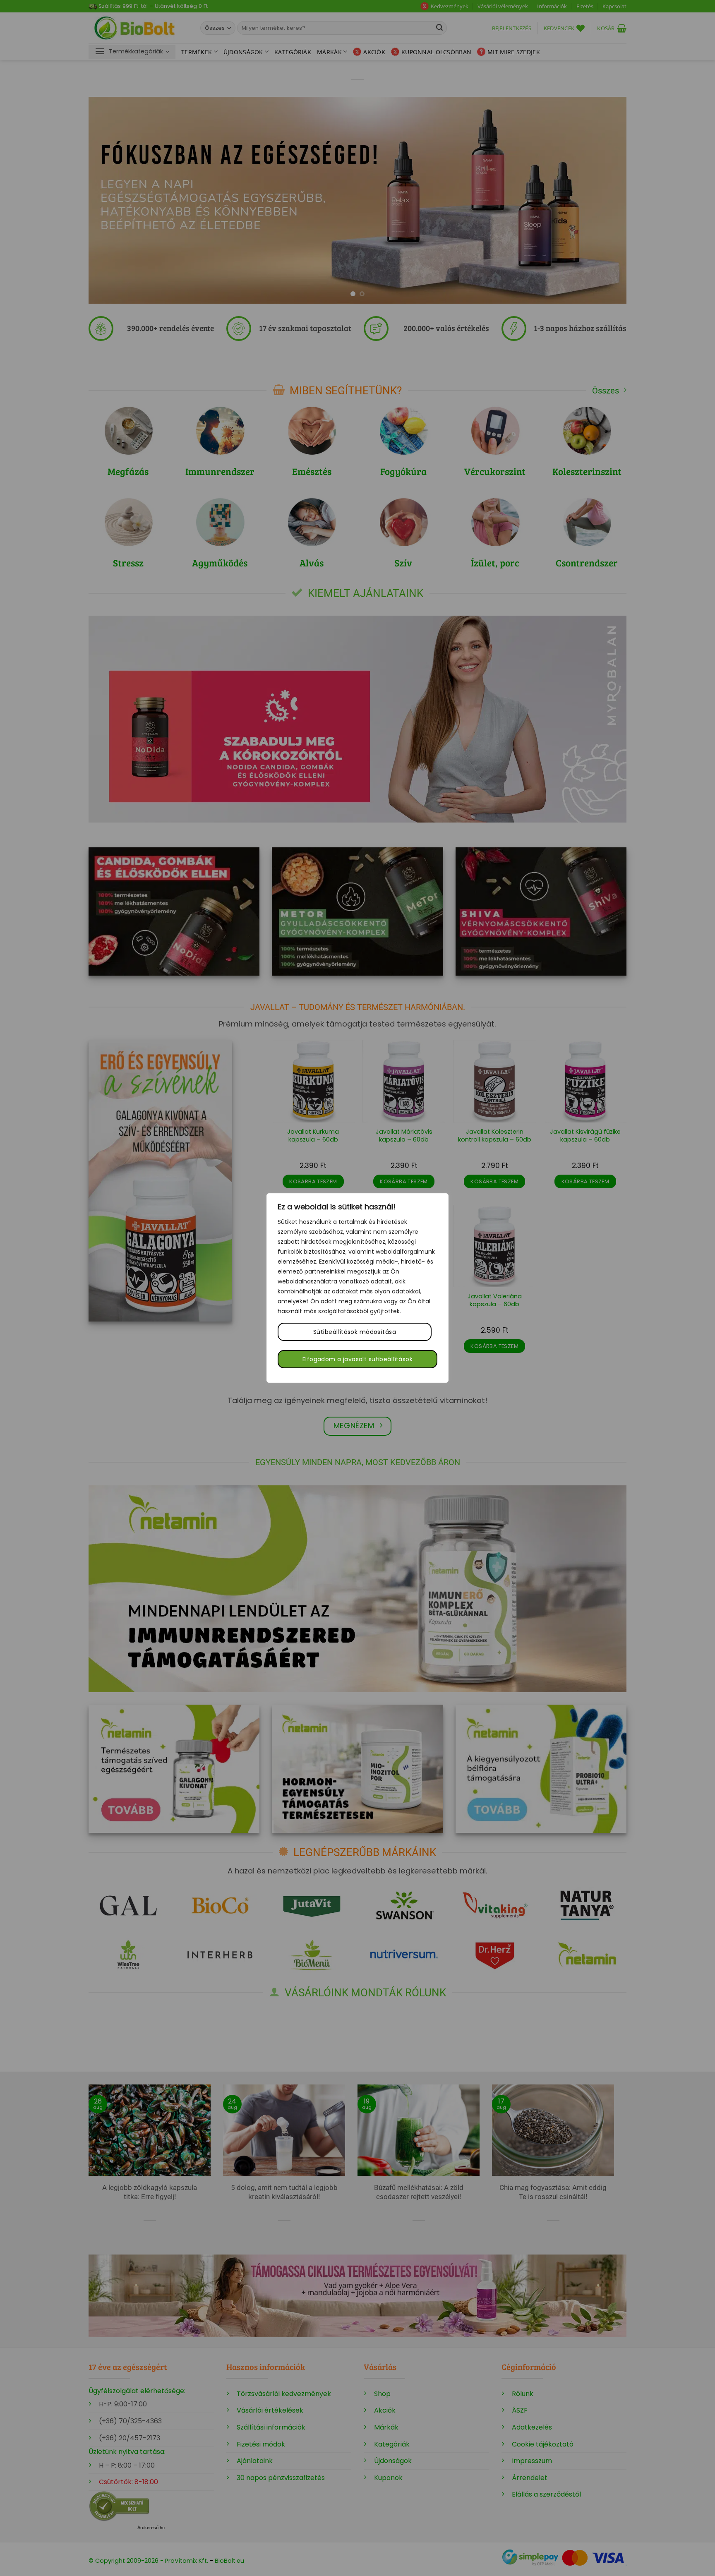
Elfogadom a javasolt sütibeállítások (357, 1359)
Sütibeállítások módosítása (355, 1332)
